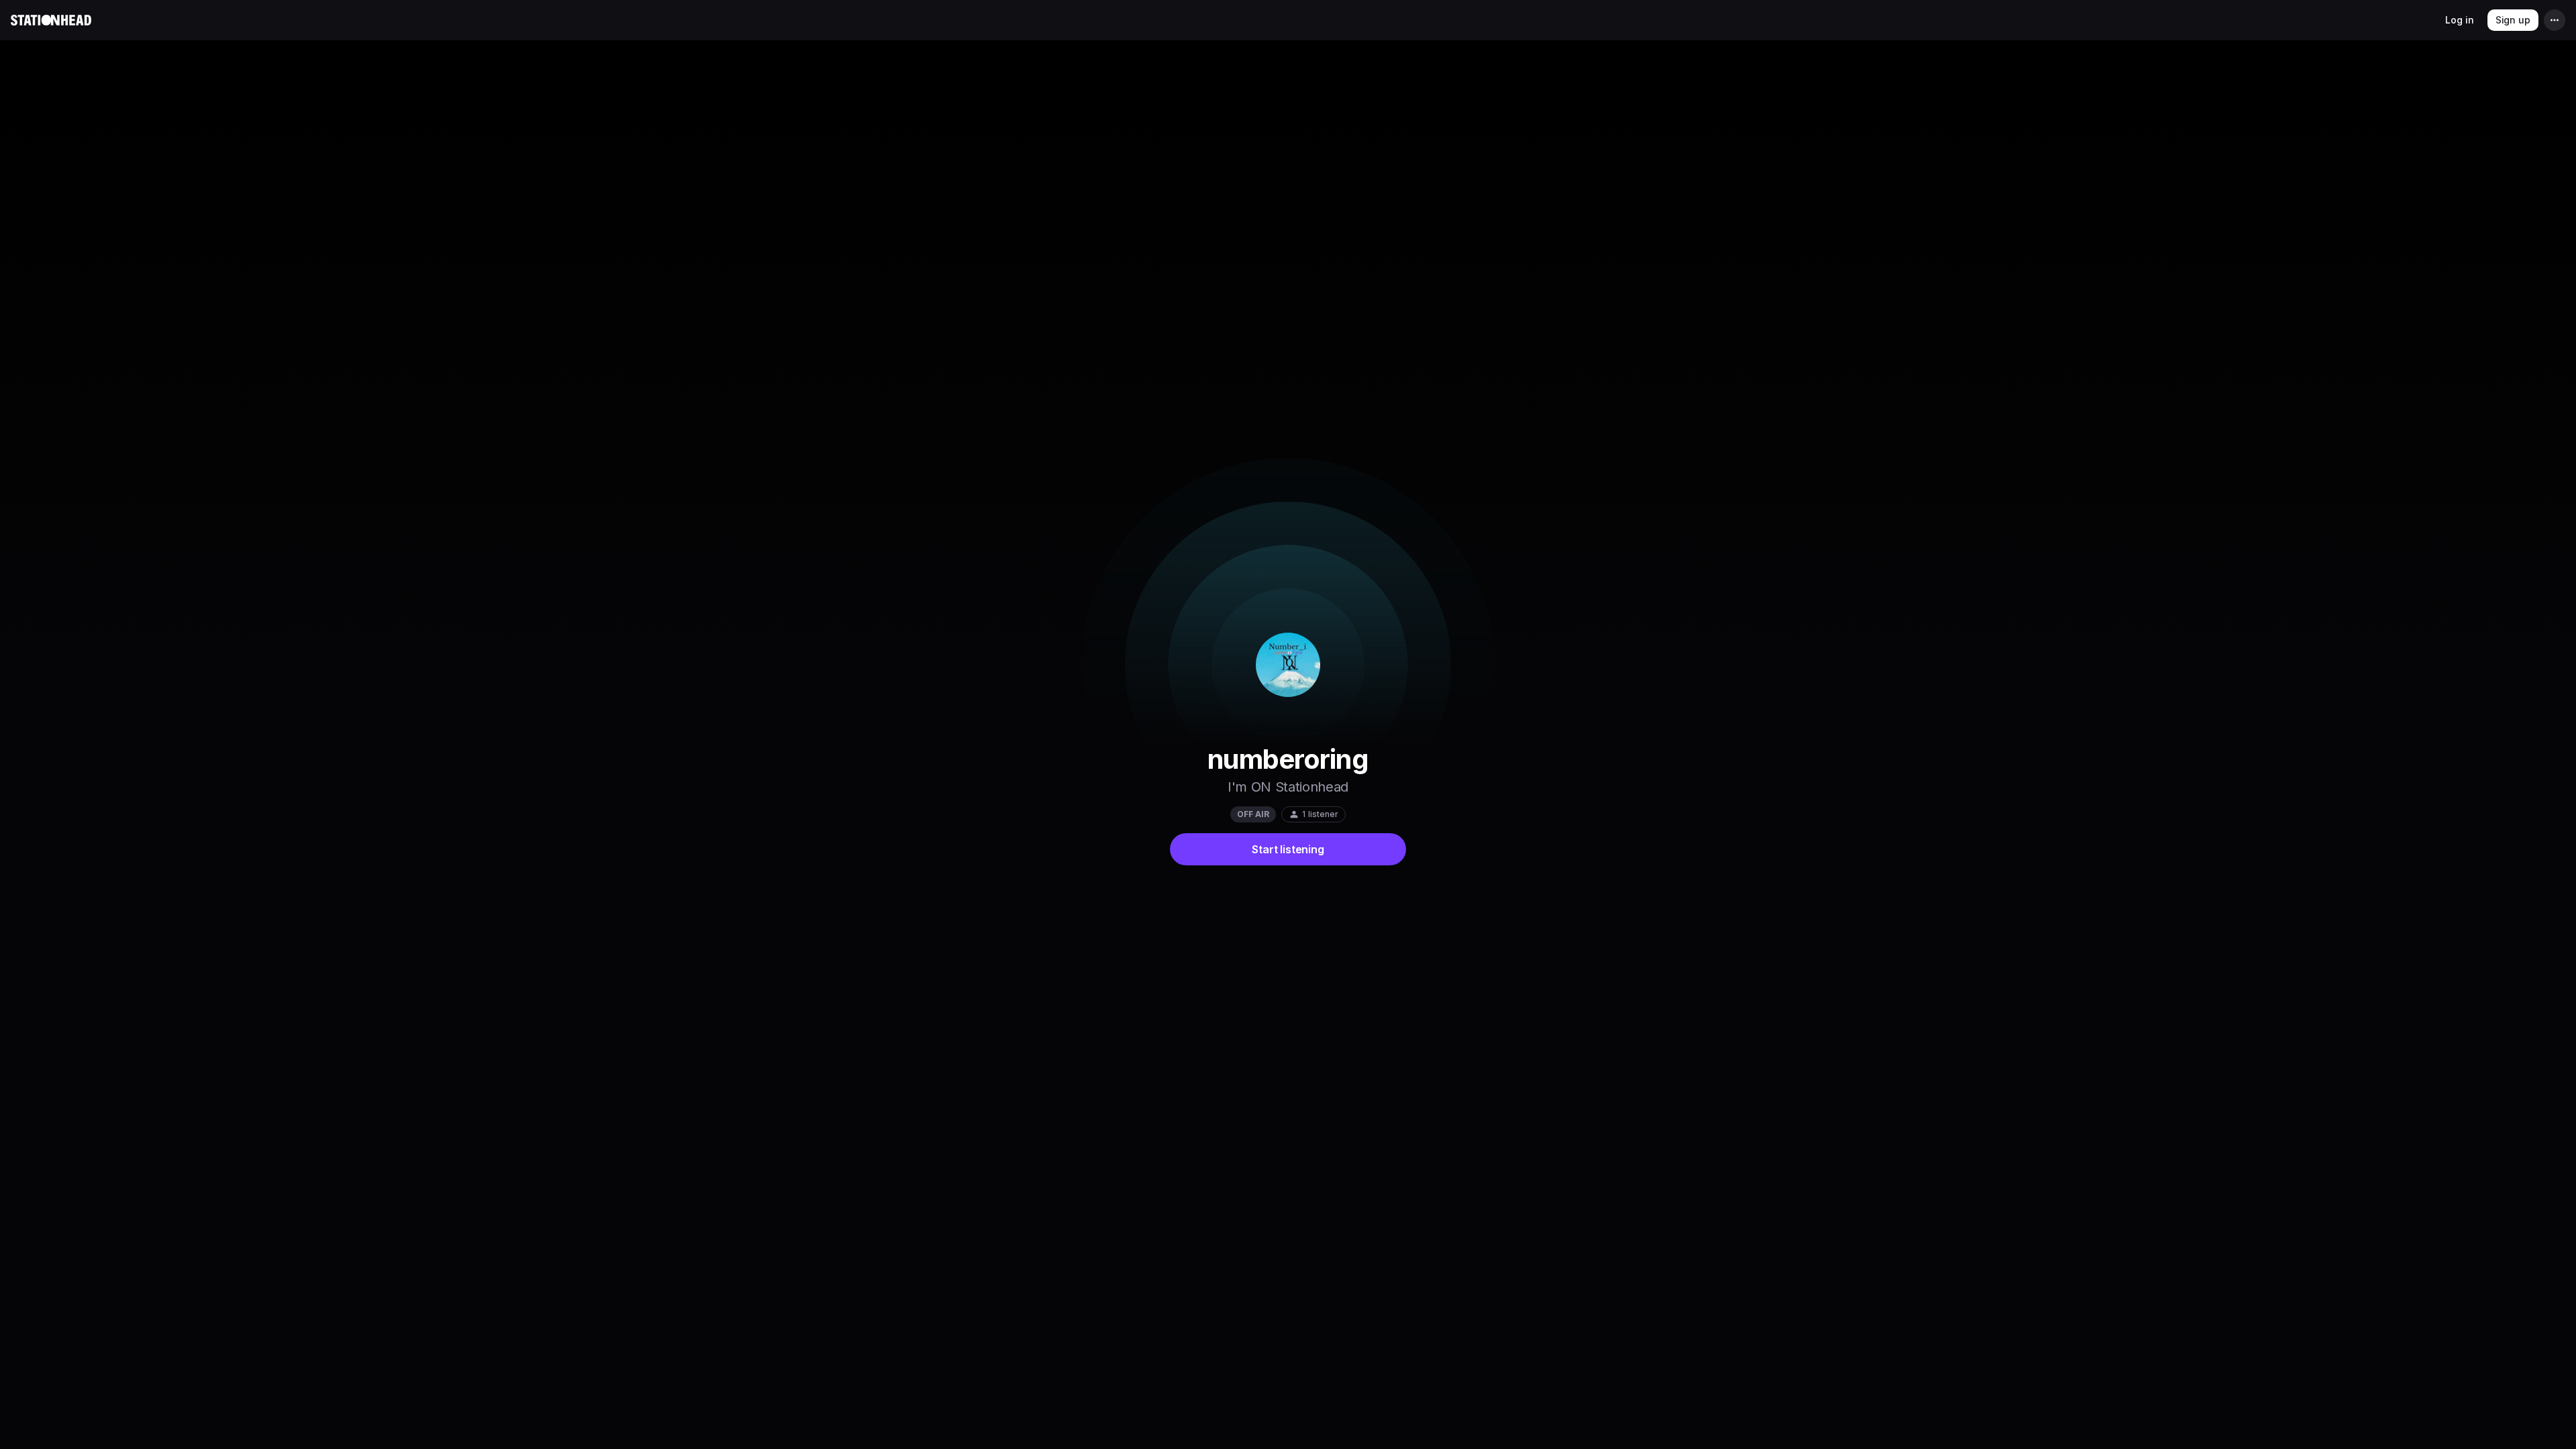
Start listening (1288, 849)
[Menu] (2555, 20)
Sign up (2513, 20)
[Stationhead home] (51, 20)
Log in (2459, 20)
